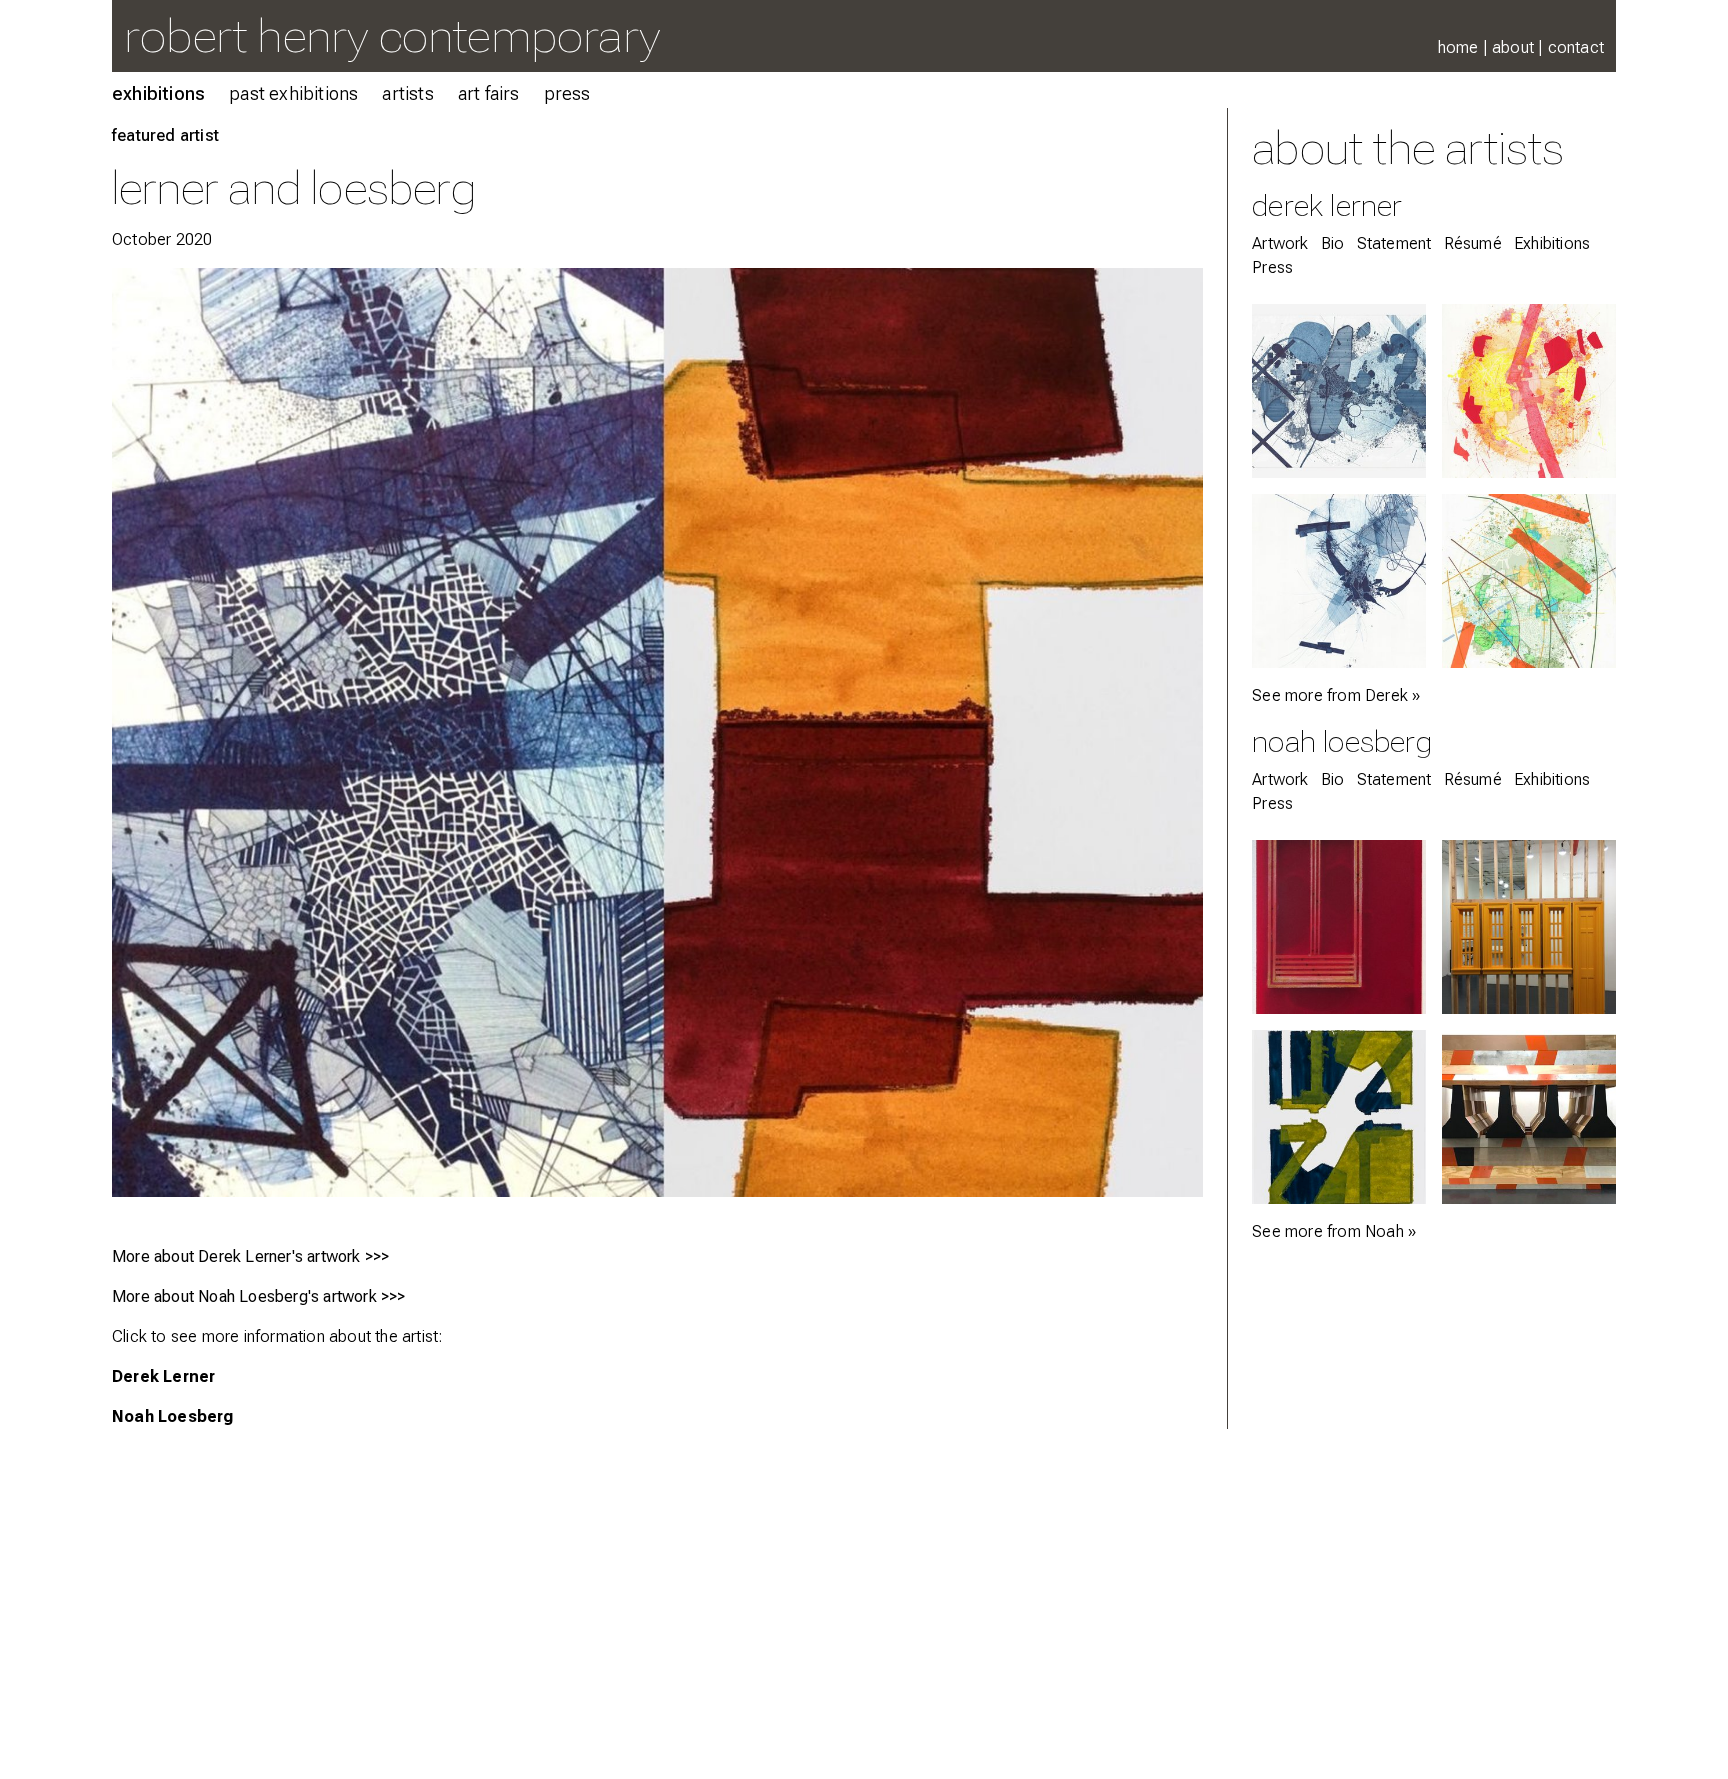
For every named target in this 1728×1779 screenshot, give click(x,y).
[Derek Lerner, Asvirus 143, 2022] (1339, 391)
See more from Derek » (1336, 695)
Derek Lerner (163, 1376)
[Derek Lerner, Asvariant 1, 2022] (1529, 391)
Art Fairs (489, 93)
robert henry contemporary (392, 35)
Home (1458, 47)
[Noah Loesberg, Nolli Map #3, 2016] (1339, 1117)
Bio (1333, 243)
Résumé (1473, 243)
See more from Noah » (1334, 1231)
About (1513, 47)
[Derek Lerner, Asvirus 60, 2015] (1339, 581)
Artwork (1280, 243)
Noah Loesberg (173, 1416)
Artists (407, 93)
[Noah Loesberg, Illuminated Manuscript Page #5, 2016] (1339, 927)
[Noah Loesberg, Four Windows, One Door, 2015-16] (1529, 927)
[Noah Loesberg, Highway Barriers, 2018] (1529, 1117)
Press (567, 93)
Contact (1576, 47)
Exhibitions (158, 93)
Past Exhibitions (293, 93)
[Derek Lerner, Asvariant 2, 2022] (1529, 581)
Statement (1394, 243)
